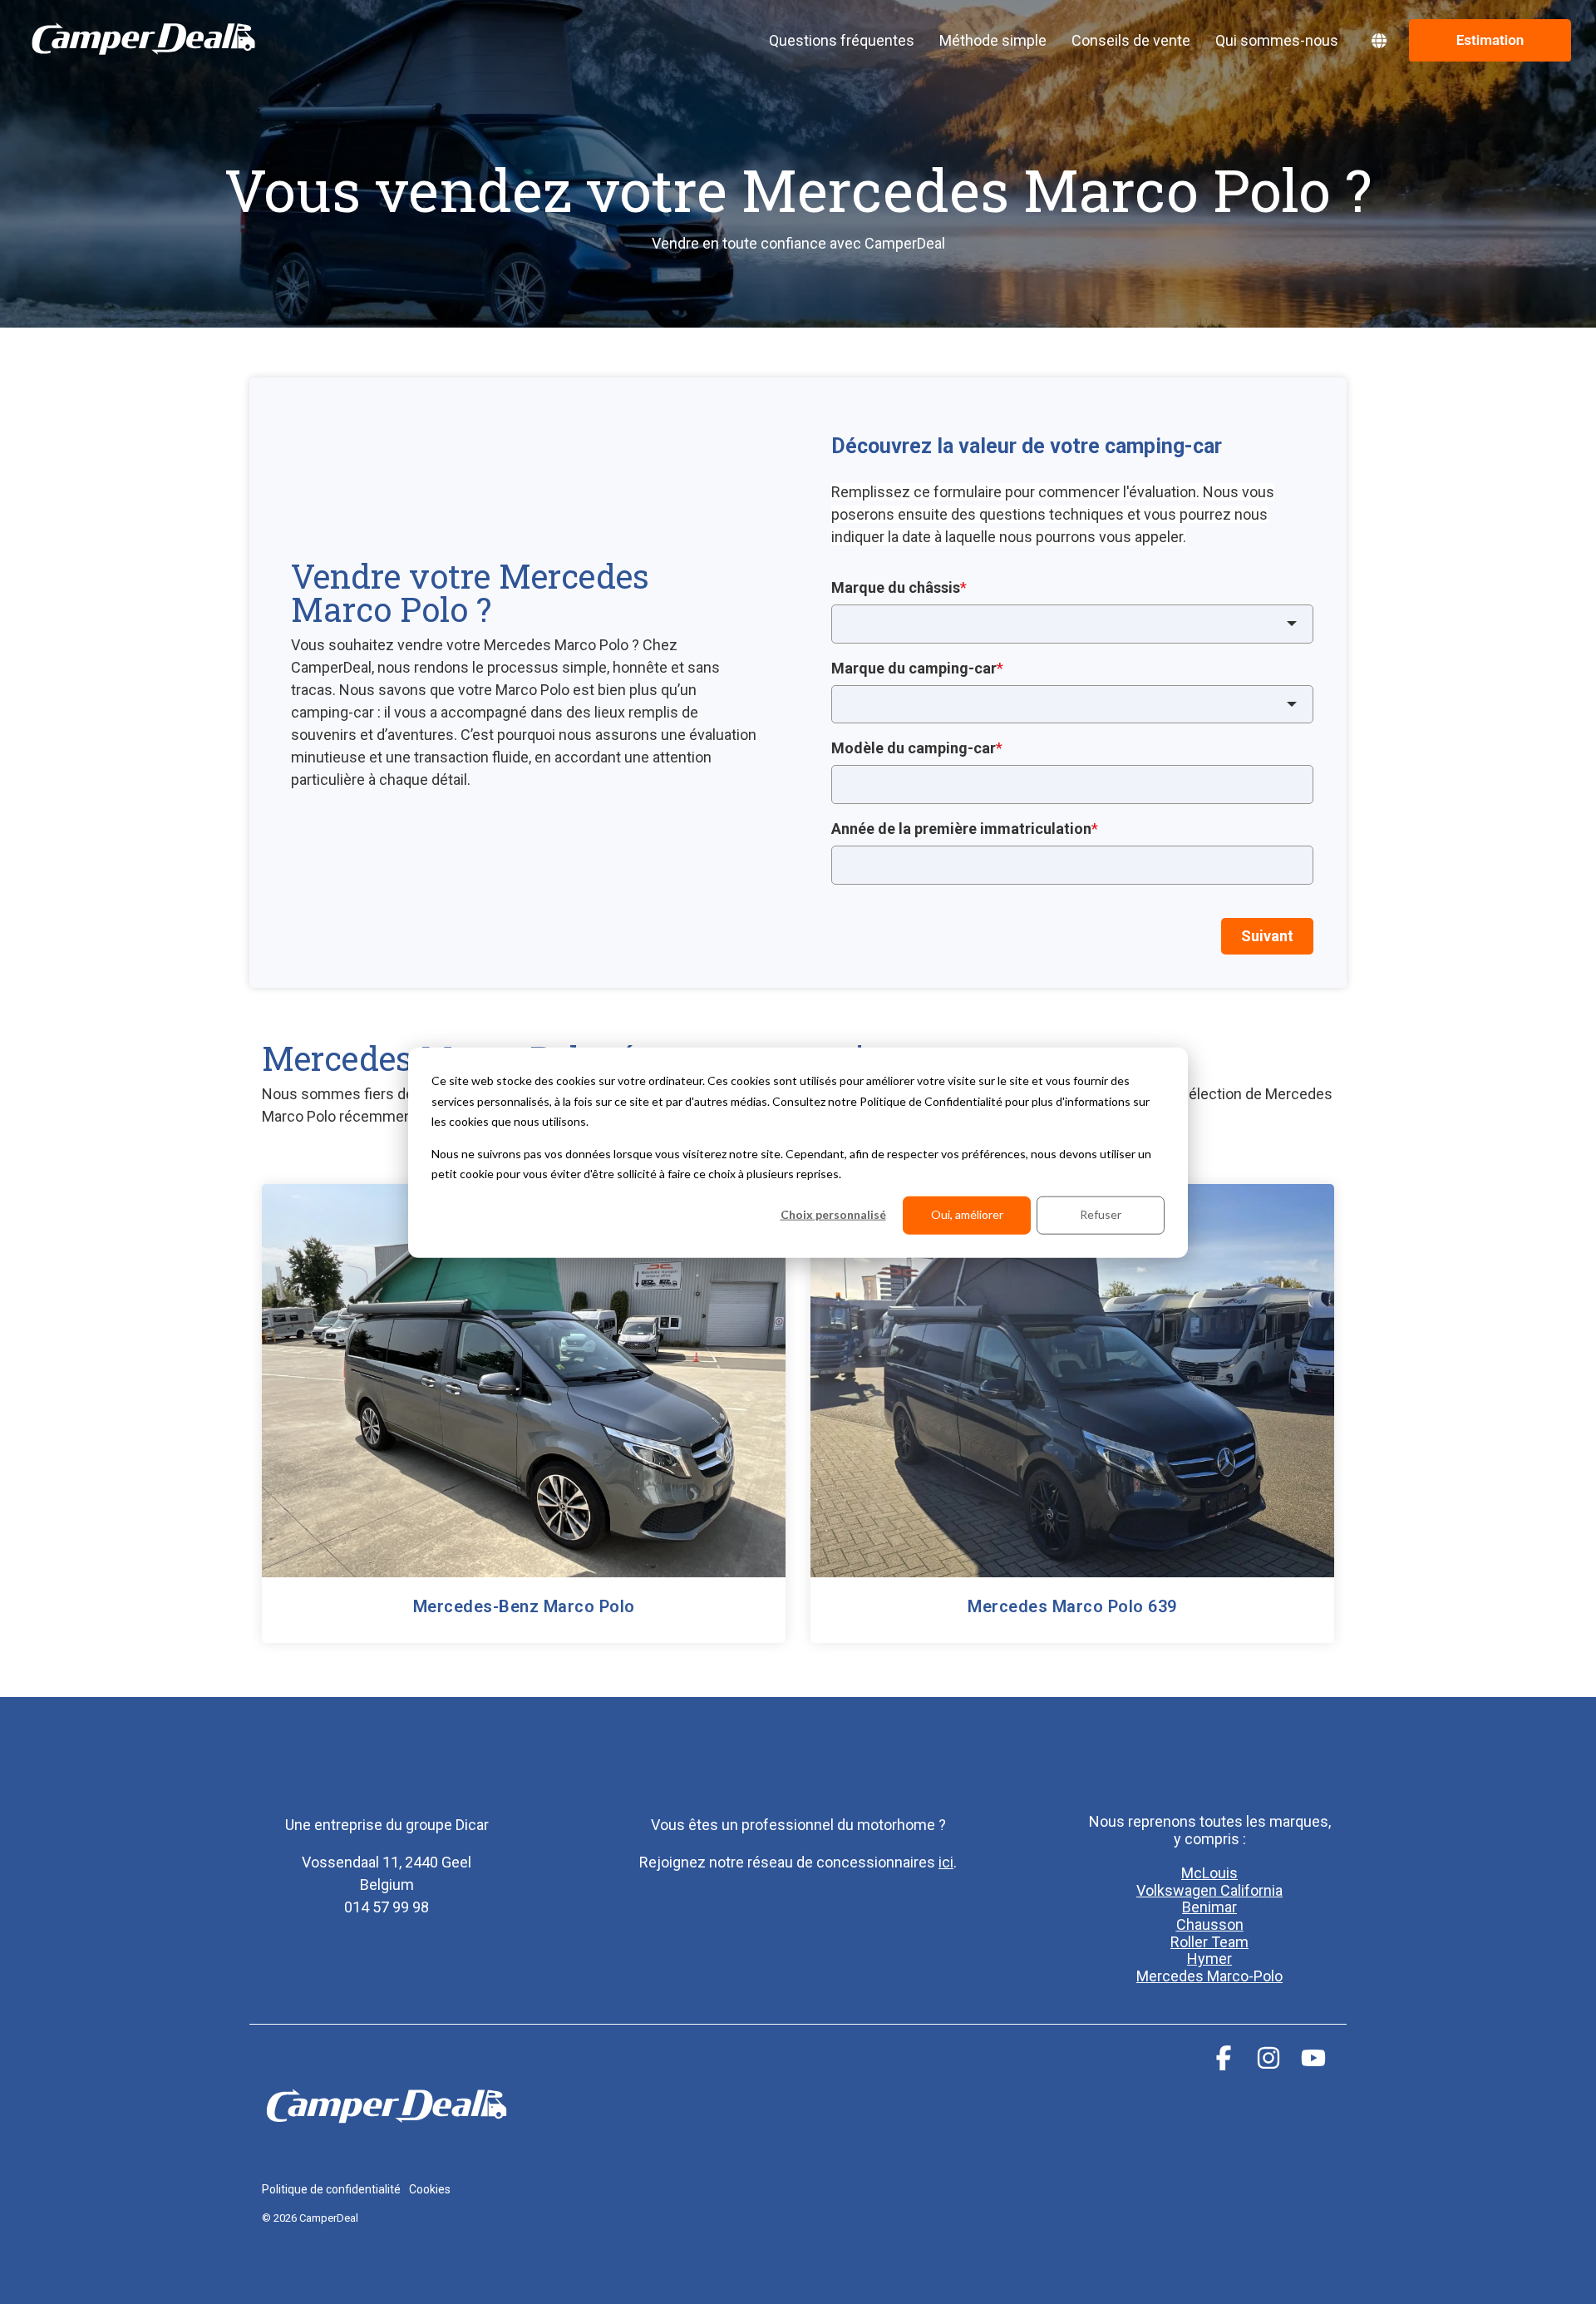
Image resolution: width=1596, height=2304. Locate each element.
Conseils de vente (1131, 40)
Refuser (1101, 1214)
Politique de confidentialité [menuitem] (331, 2189)
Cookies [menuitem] (430, 2189)
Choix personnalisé (833, 1214)
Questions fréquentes (842, 40)
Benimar (1209, 1907)
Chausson (1210, 1924)
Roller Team (1209, 1942)
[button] (1225, 2063)
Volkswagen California (1209, 1890)
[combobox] (1072, 624)
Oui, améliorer (967, 1214)
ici (946, 1862)
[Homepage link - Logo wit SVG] (387, 2161)
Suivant (1267, 936)
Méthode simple (993, 40)
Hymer (1209, 1959)
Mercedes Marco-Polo (1209, 1976)
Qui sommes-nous (1277, 40)
